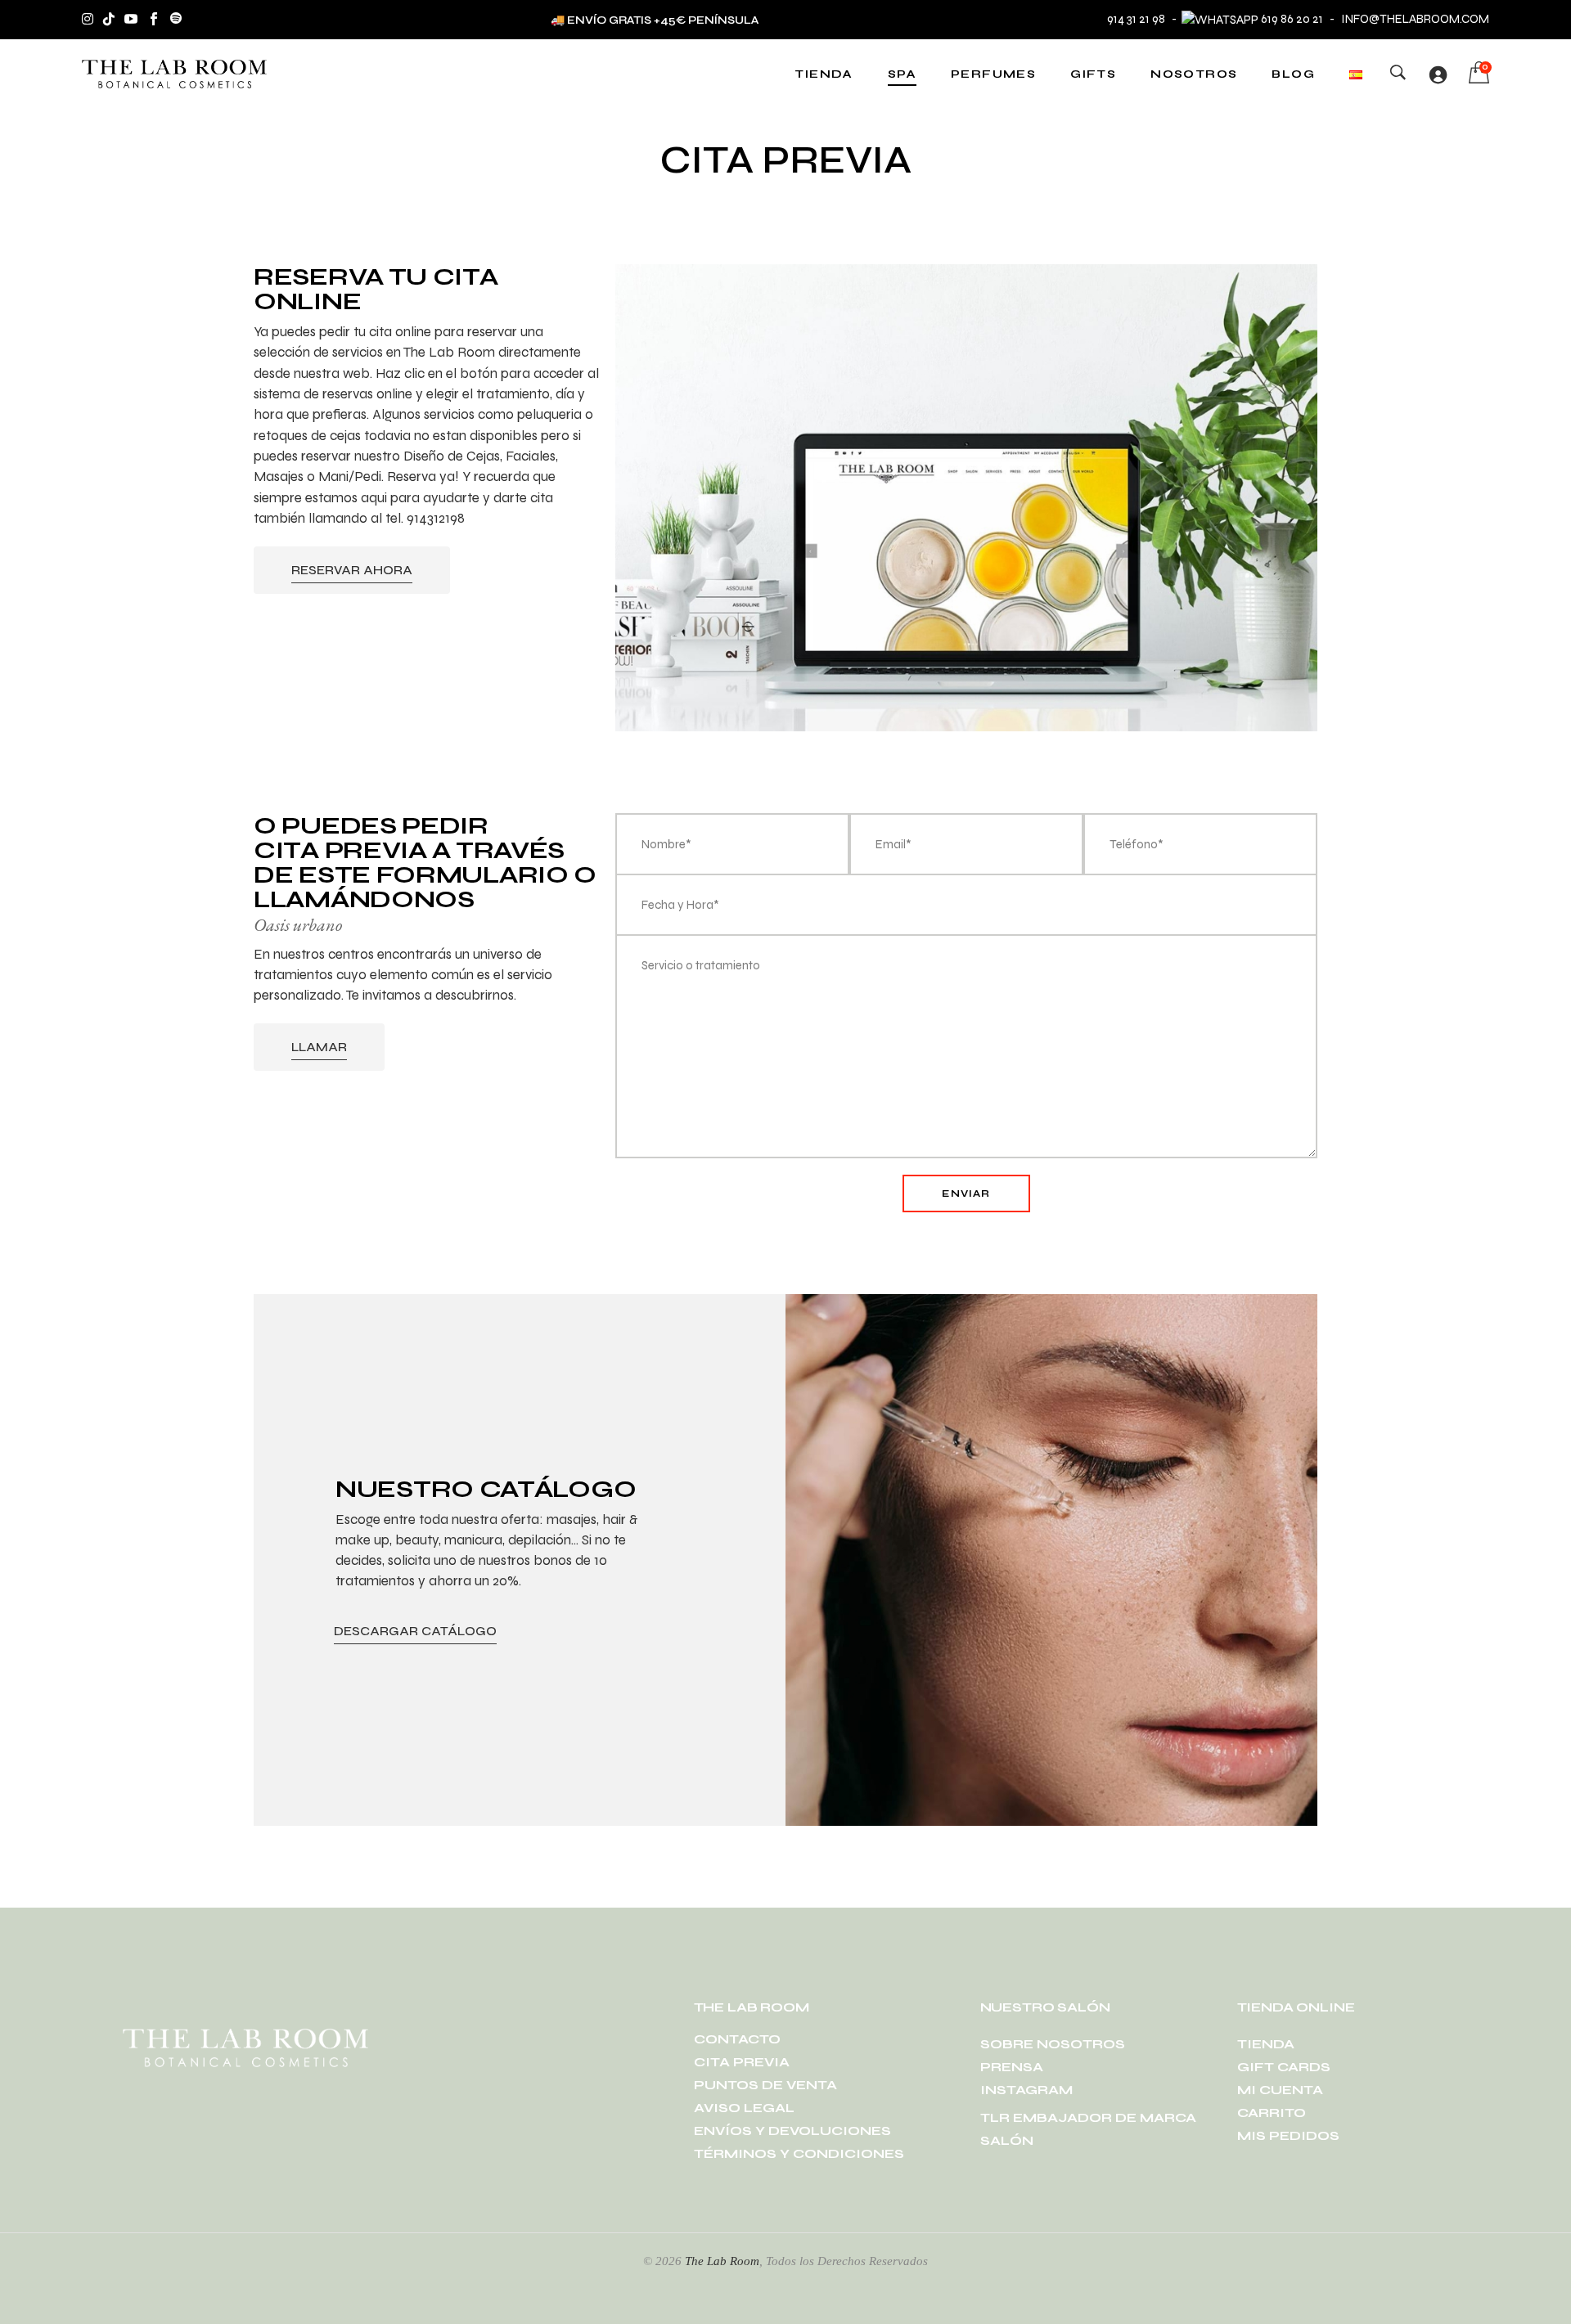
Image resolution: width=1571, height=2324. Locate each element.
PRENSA (1012, 2067)
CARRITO (1272, 2113)
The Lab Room (722, 2261)
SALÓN (1007, 2140)
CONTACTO (737, 2039)
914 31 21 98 (1136, 19)
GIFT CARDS (1284, 2067)
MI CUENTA (1280, 2090)
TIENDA (1266, 2044)
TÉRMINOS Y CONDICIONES (799, 2153)
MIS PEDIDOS (1288, 2135)
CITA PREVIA (742, 2062)
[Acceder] (1438, 74)
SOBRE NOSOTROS (1053, 2044)
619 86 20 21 (1292, 19)
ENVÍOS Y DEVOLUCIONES (792, 2131)
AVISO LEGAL (744, 2108)
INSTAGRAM (1026, 2090)
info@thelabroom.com (1415, 19)
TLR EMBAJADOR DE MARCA (1088, 2117)
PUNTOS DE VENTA (765, 2085)
